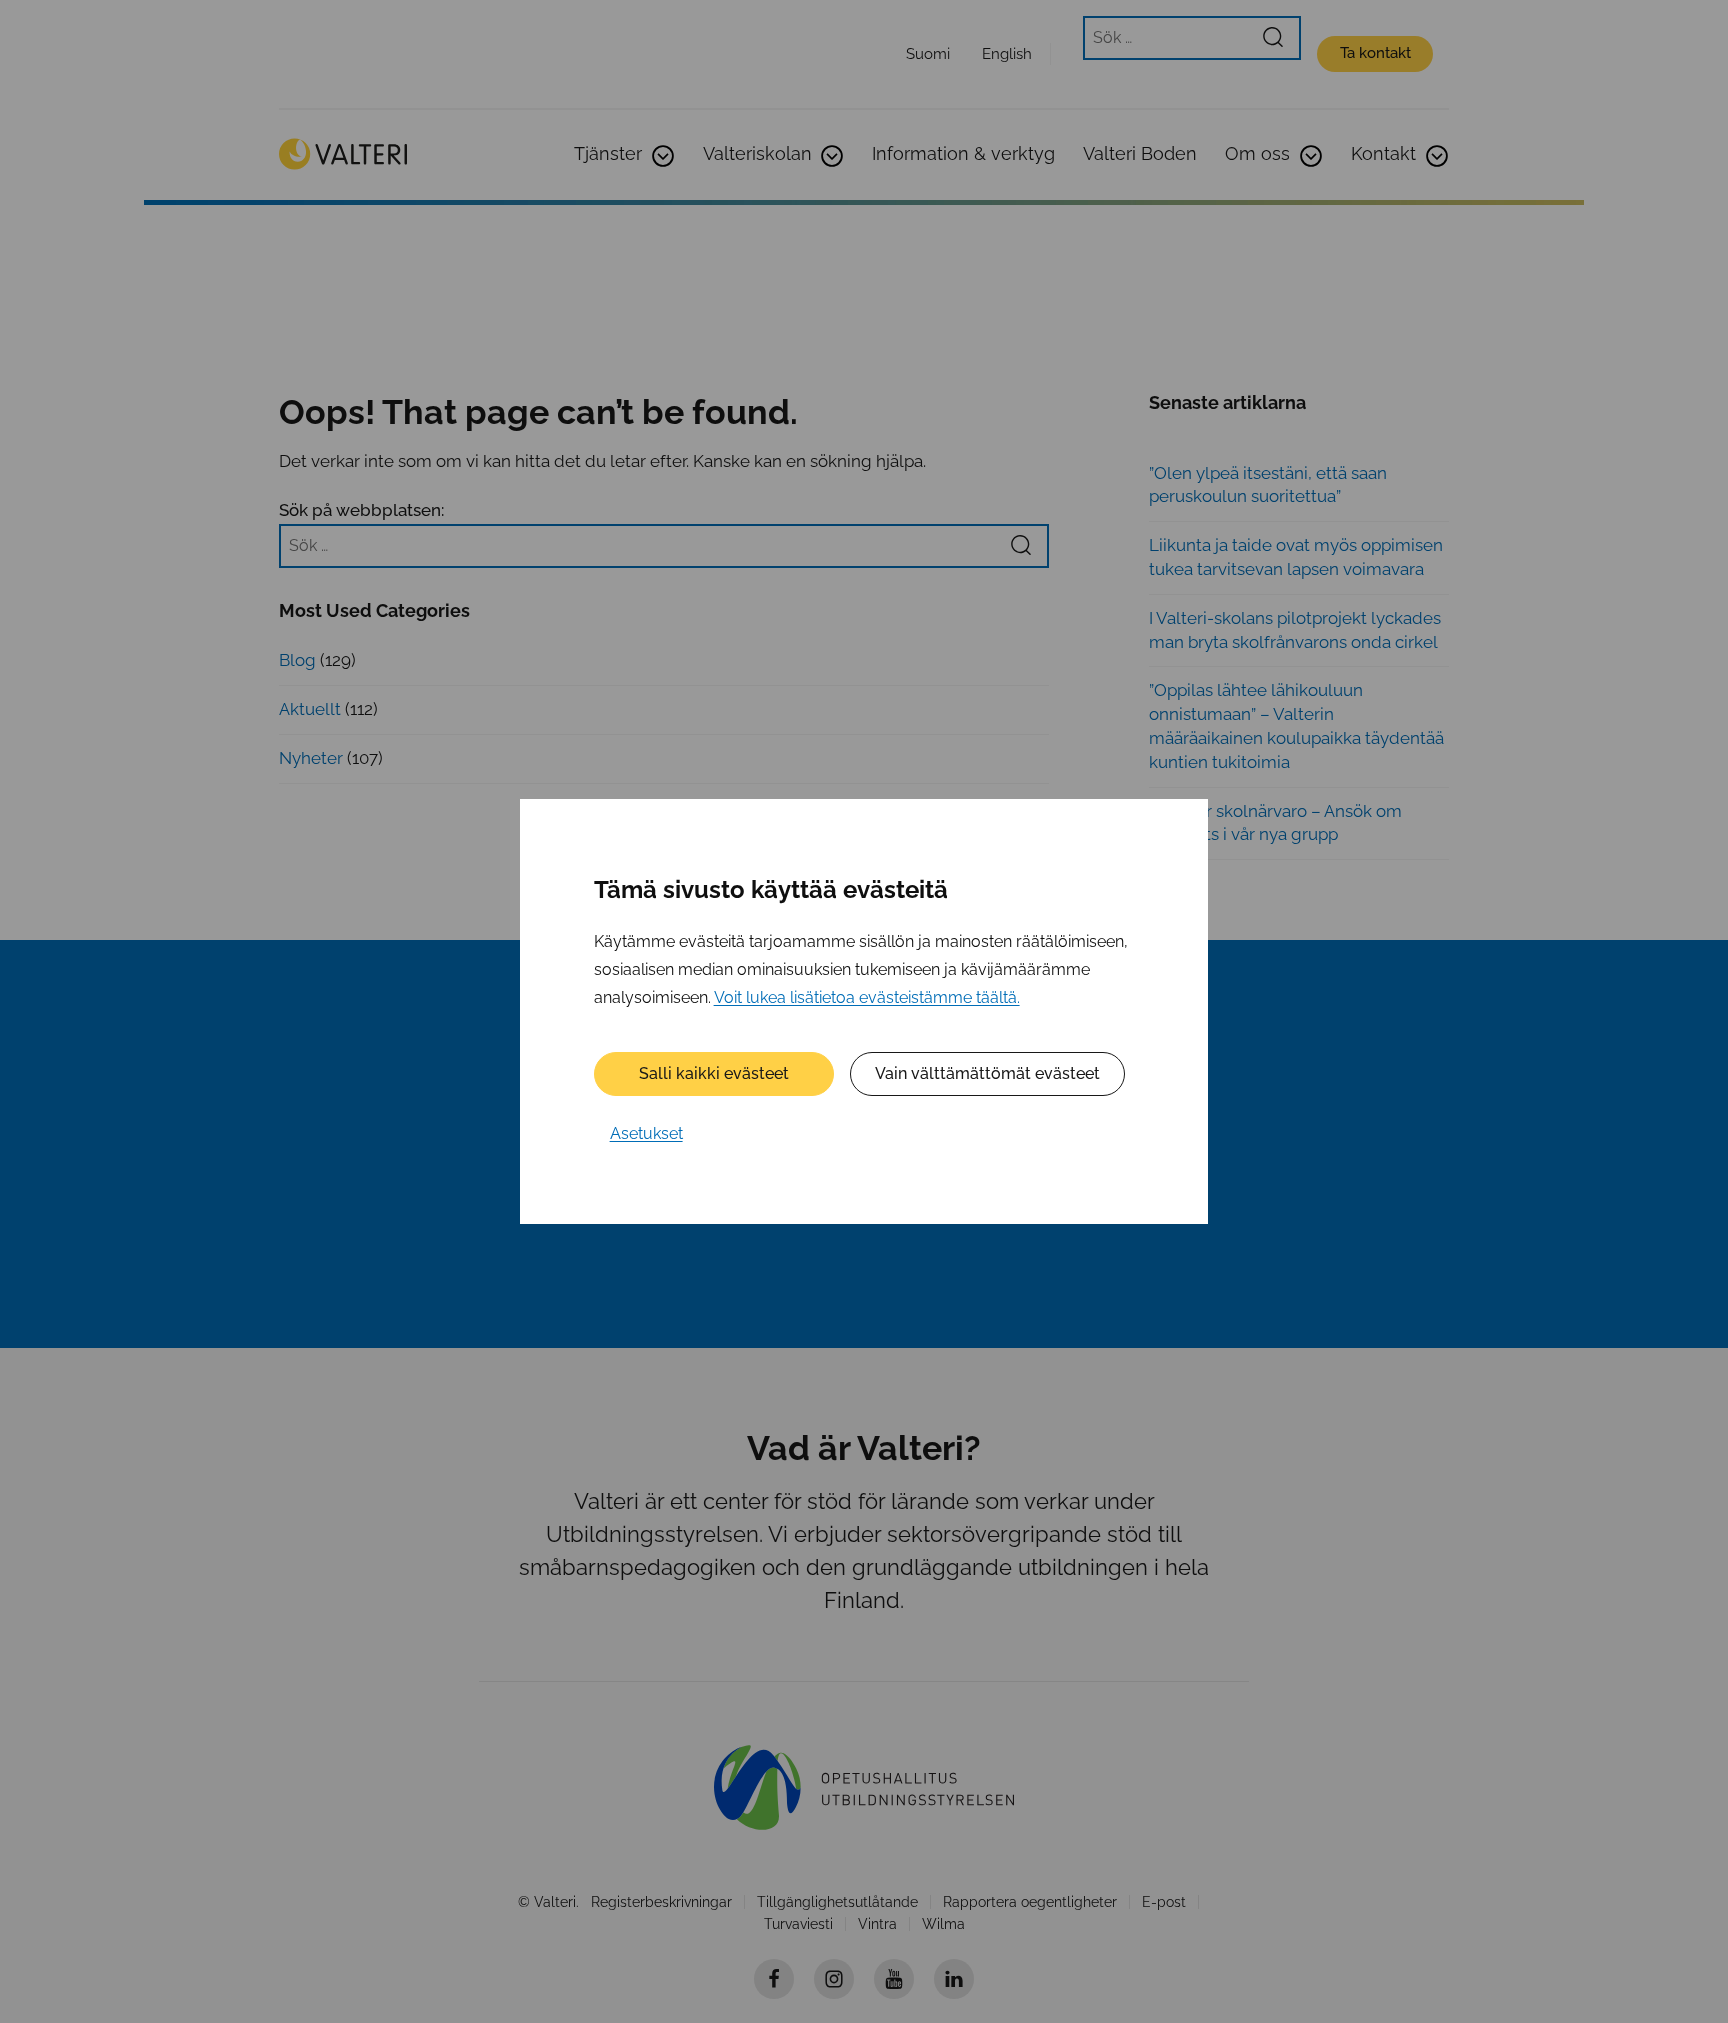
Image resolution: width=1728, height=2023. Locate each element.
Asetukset (646, 1133)
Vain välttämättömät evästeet (987, 1073)
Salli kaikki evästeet (714, 1073)
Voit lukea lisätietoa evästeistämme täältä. (867, 997)
